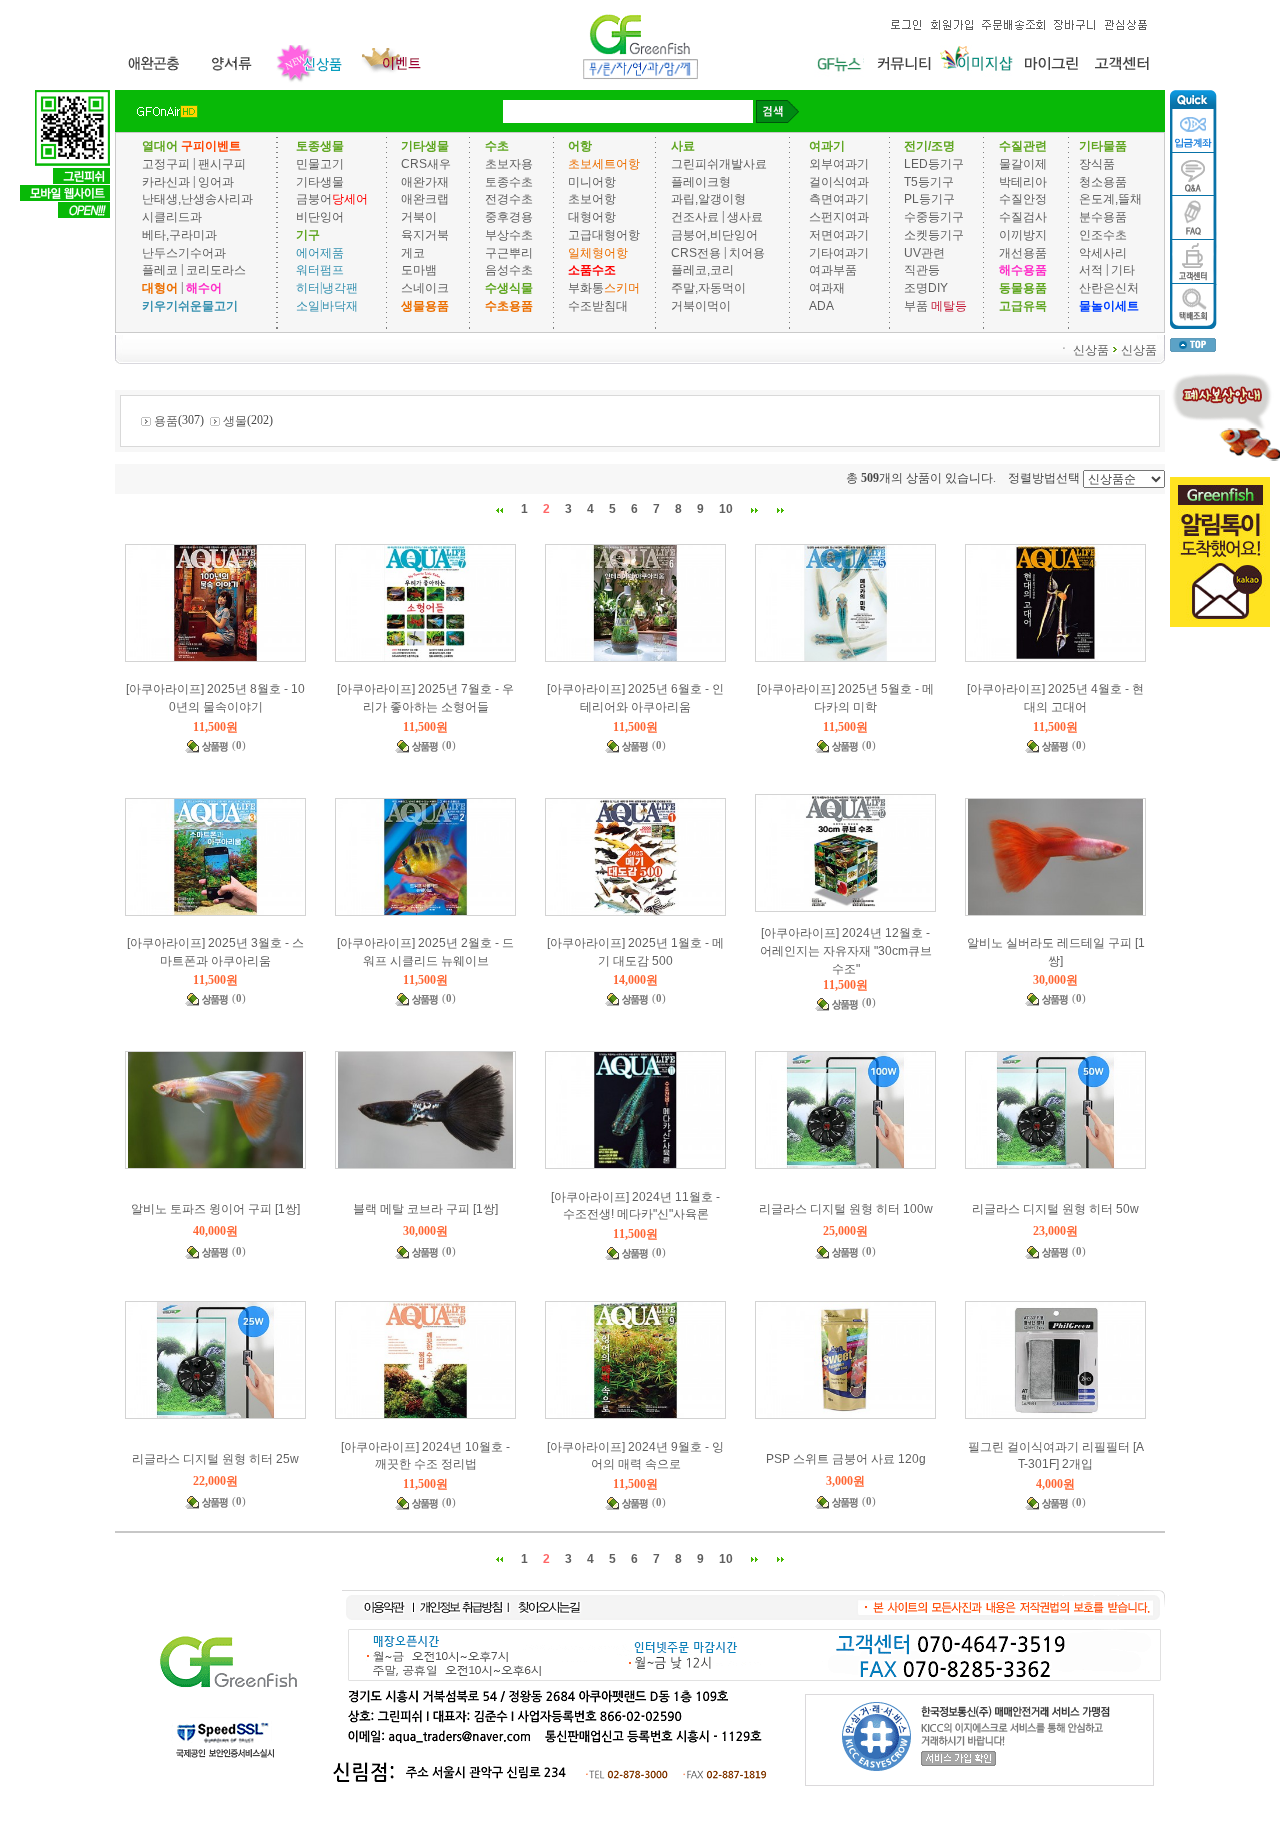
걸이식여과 (839, 181)
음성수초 (509, 270)
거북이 (419, 217)
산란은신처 (1109, 288)
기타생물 (320, 181)
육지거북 (425, 235)
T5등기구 (929, 181)
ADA (821, 306)
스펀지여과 (839, 217)
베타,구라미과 (179, 235)
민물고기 (320, 164)
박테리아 (1023, 181)
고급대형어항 (604, 235)
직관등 (922, 270)
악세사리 (1103, 252)
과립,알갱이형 (708, 199)
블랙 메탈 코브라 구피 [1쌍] (425, 1209)
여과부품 (833, 270)
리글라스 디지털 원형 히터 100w (846, 1209)
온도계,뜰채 (1110, 199)
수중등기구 (934, 217)
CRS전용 (696, 252)
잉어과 (216, 181)
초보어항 (592, 199)
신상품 (1091, 349)
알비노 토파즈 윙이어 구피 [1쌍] (215, 1209)
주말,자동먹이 (708, 288)
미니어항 (592, 181)
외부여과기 (839, 164)
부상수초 (509, 235)
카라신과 (166, 181)
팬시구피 (222, 164)
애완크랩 (425, 199)
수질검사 (1023, 217)
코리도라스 (216, 270)
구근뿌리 (509, 252)
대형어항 (592, 217)
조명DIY (926, 288)
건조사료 (696, 217)
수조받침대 (598, 306)
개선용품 (1023, 252)
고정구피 (166, 164)
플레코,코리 (702, 270)
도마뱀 (419, 270)
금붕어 (314, 199)
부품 (916, 306)
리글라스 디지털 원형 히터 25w (215, 1459)
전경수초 (509, 199)
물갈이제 (1023, 164)
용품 (166, 421)
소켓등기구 (934, 235)
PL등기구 (929, 199)
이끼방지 (1023, 235)
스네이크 (425, 288)
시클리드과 (172, 217)
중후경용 (509, 217)
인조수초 (1103, 235)
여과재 (827, 288)
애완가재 (425, 181)
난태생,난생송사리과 (197, 199)
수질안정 (1023, 199)
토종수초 (509, 181)
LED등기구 (934, 164)
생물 (235, 421)
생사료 (745, 217)
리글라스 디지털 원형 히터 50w (1055, 1209)
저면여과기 (839, 235)
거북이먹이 (701, 306)
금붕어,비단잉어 (714, 235)
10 (726, 509)
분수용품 (1103, 217)
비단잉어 (320, 217)
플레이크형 (701, 181)
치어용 (747, 252)
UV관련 (924, 252)
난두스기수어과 (184, 252)
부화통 (586, 288)
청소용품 (1103, 181)
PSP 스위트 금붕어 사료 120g (846, 1459)
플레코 (160, 270)
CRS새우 (426, 164)
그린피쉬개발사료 (719, 164)
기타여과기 (839, 252)
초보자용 (509, 164)
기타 (1123, 270)
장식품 (1097, 164)
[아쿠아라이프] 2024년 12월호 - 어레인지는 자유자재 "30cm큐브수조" (846, 951)
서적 (1091, 270)
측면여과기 (839, 199)
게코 (413, 252)
